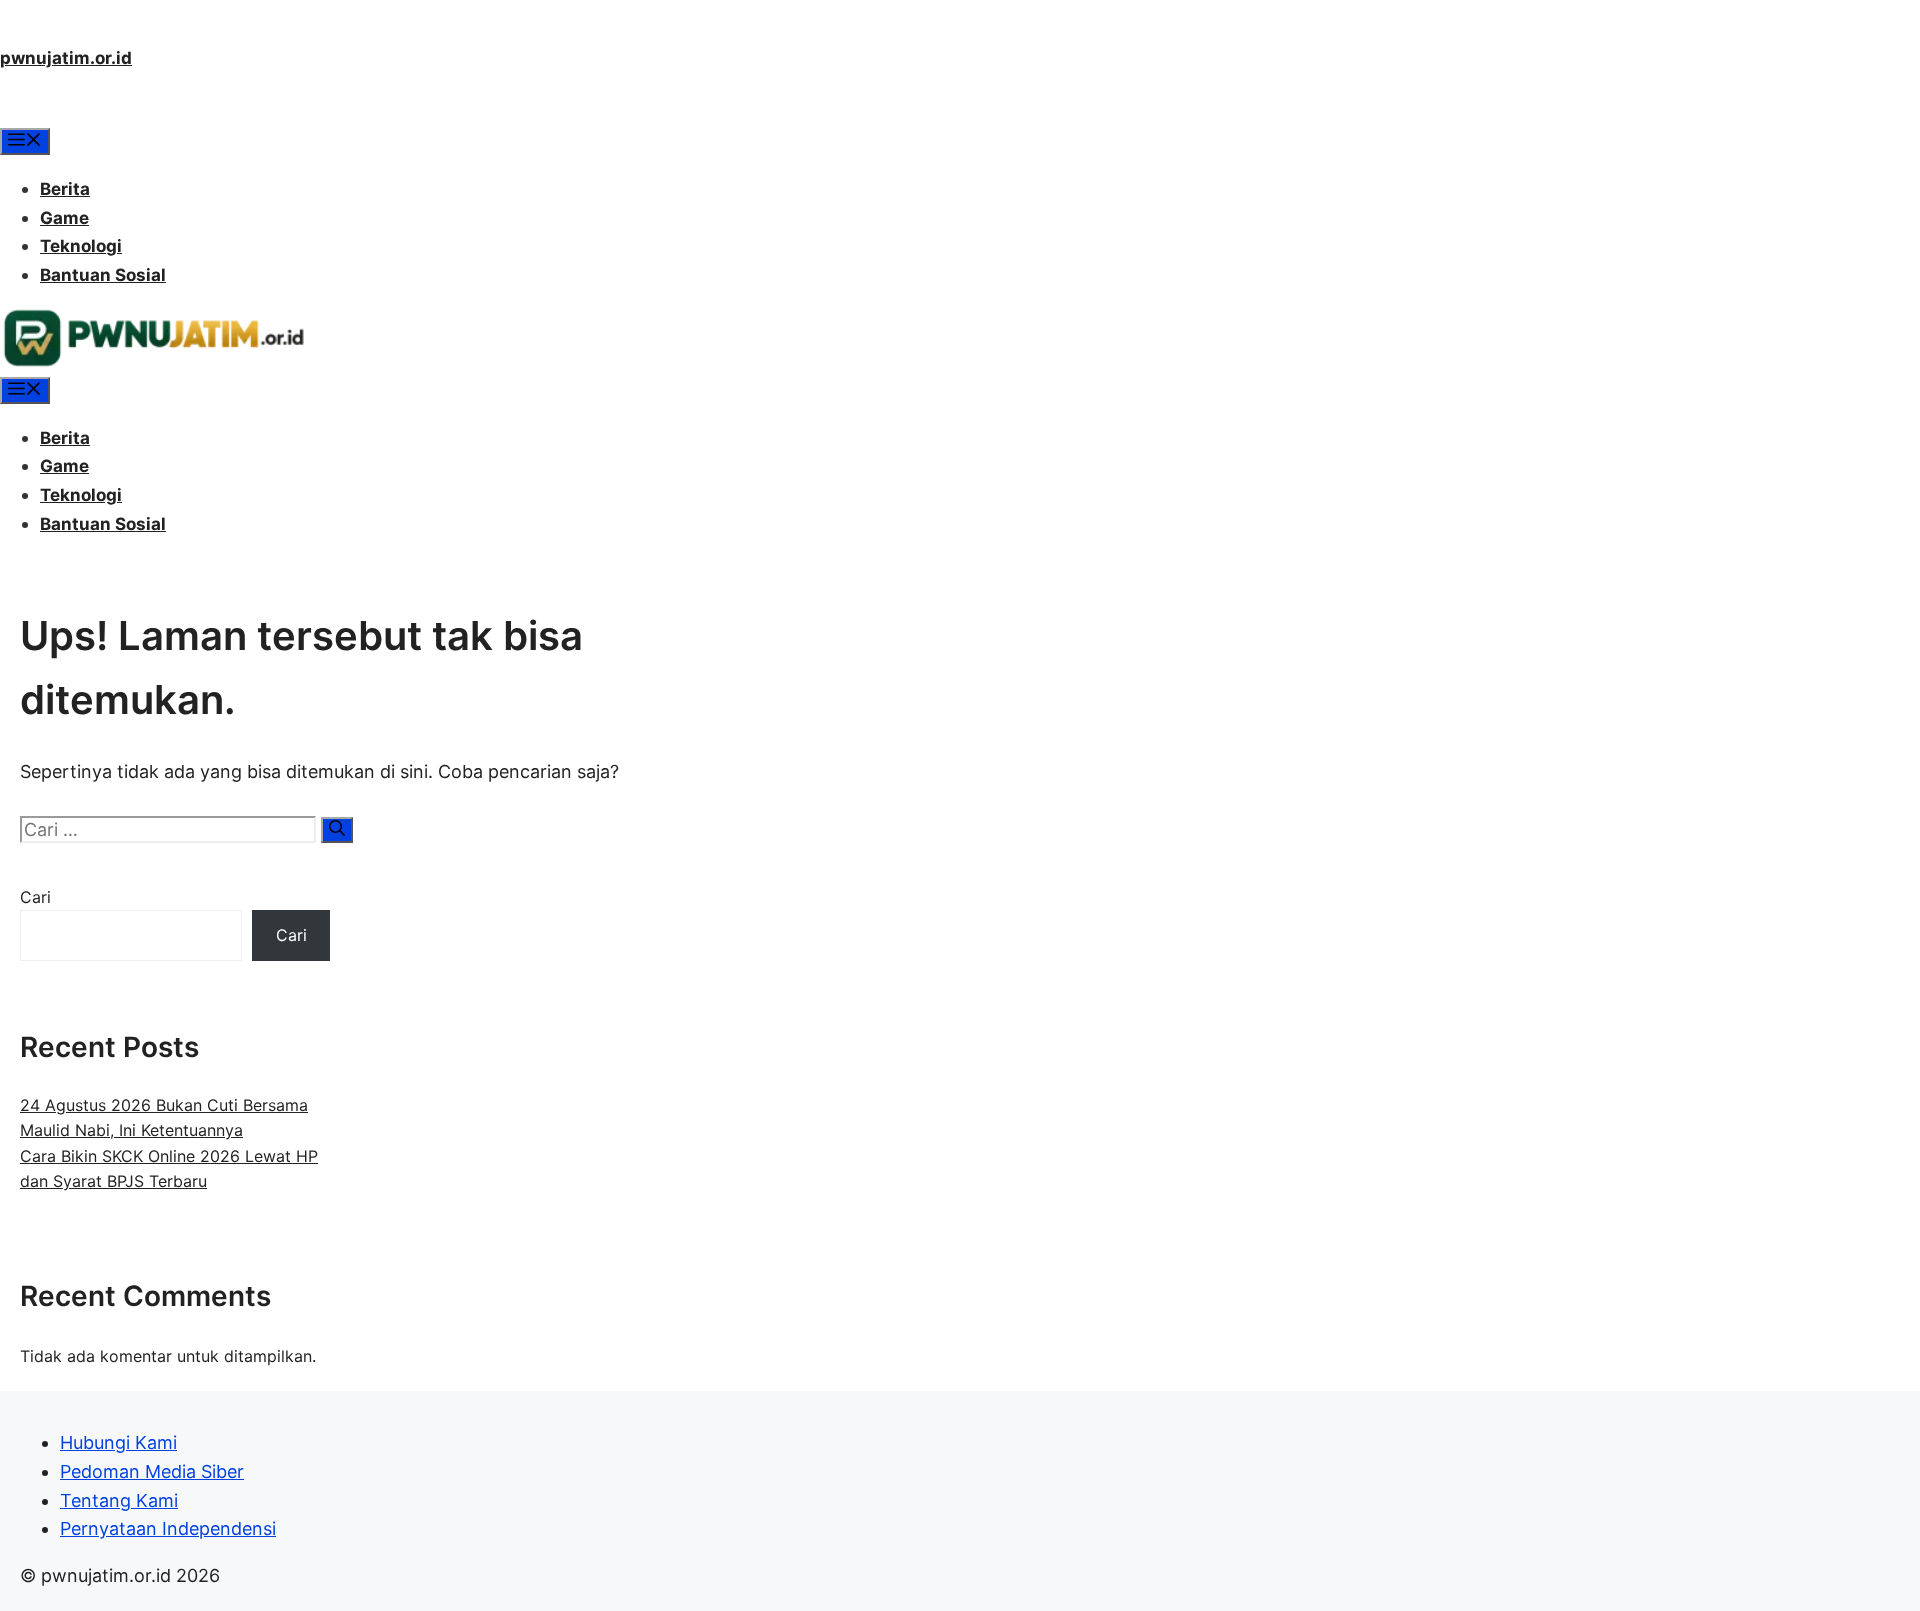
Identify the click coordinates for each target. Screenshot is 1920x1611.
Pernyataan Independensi (168, 1528)
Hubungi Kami (118, 1442)
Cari (35, 897)
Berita (65, 189)
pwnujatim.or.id (66, 58)
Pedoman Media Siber (152, 1471)
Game (64, 218)
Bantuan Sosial (103, 275)
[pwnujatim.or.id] (153, 362)
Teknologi (81, 246)
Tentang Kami (119, 1500)
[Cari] (337, 830)
